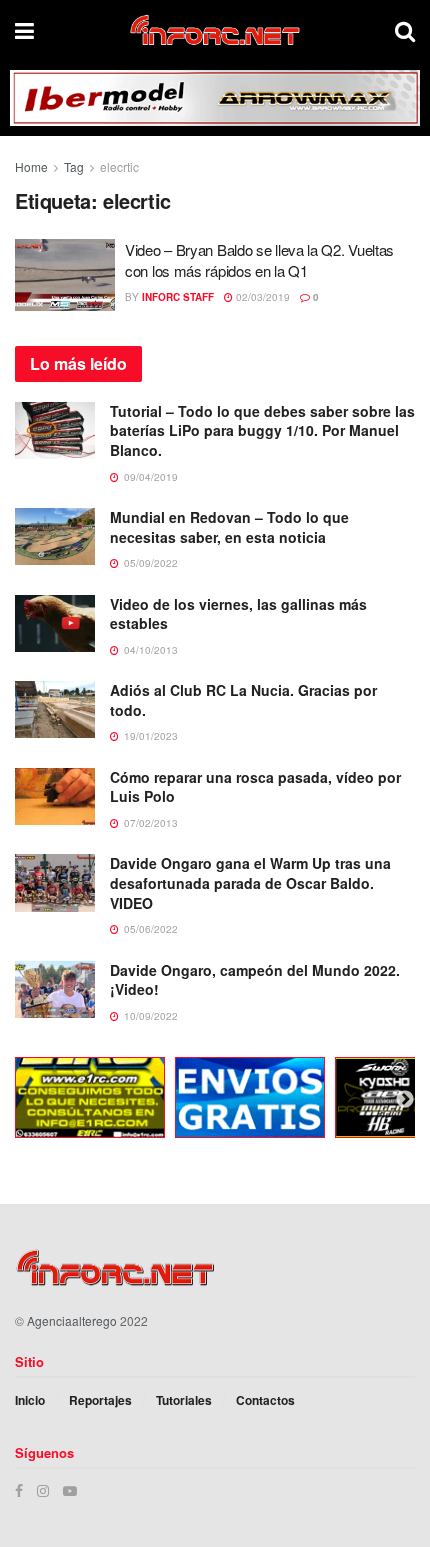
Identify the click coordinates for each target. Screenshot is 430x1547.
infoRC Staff (178, 297)
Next (405, 1100)
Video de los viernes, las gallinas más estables (238, 614)
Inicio (30, 1400)
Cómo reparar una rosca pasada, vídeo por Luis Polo (255, 787)
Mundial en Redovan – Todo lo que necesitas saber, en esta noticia (229, 527)
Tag (74, 166)
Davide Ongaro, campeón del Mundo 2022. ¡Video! (255, 980)
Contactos (265, 1400)
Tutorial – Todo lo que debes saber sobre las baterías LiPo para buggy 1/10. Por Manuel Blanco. (262, 430)
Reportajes (100, 1400)
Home (31, 166)
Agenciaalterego (72, 1320)
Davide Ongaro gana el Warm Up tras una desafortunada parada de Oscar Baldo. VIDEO (250, 882)
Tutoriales (184, 1400)
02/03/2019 (261, 297)
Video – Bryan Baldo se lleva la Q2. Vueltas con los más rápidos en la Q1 (259, 260)
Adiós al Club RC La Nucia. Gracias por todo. (243, 700)
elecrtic (119, 166)
